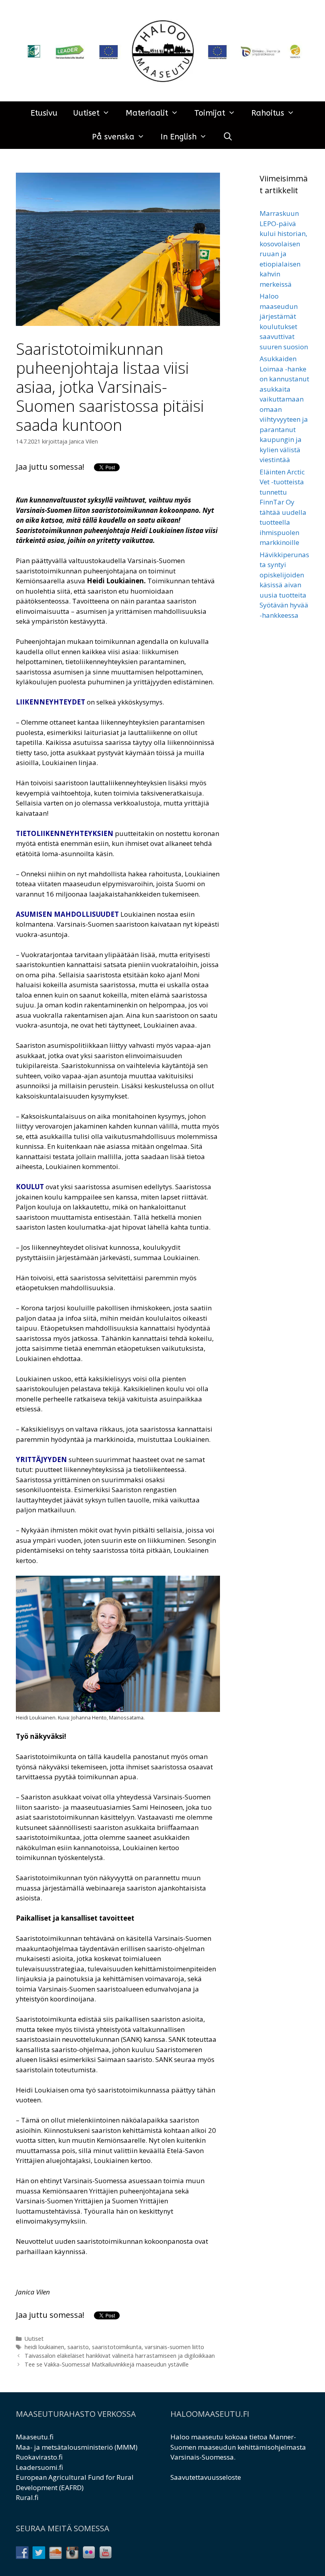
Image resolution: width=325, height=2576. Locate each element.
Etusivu (44, 113)
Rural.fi (27, 2497)
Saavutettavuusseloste (206, 2477)
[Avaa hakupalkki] (228, 137)
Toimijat (210, 113)
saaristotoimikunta (117, 2347)
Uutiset (86, 113)
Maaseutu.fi (35, 2437)
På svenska (113, 137)
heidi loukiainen (44, 2347)
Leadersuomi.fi (39, 2467)
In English (179, 137)
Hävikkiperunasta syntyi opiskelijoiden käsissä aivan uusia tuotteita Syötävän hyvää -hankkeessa (284, 585)
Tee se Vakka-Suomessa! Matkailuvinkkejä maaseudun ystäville (107, 2364)
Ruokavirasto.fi (39, 2457)
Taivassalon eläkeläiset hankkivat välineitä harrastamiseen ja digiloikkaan (120, 2356)
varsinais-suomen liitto (174, 2347)
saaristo (78, 2347)
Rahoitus (268, 113)
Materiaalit (147, 113)
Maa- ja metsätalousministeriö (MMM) (77, 2447)
